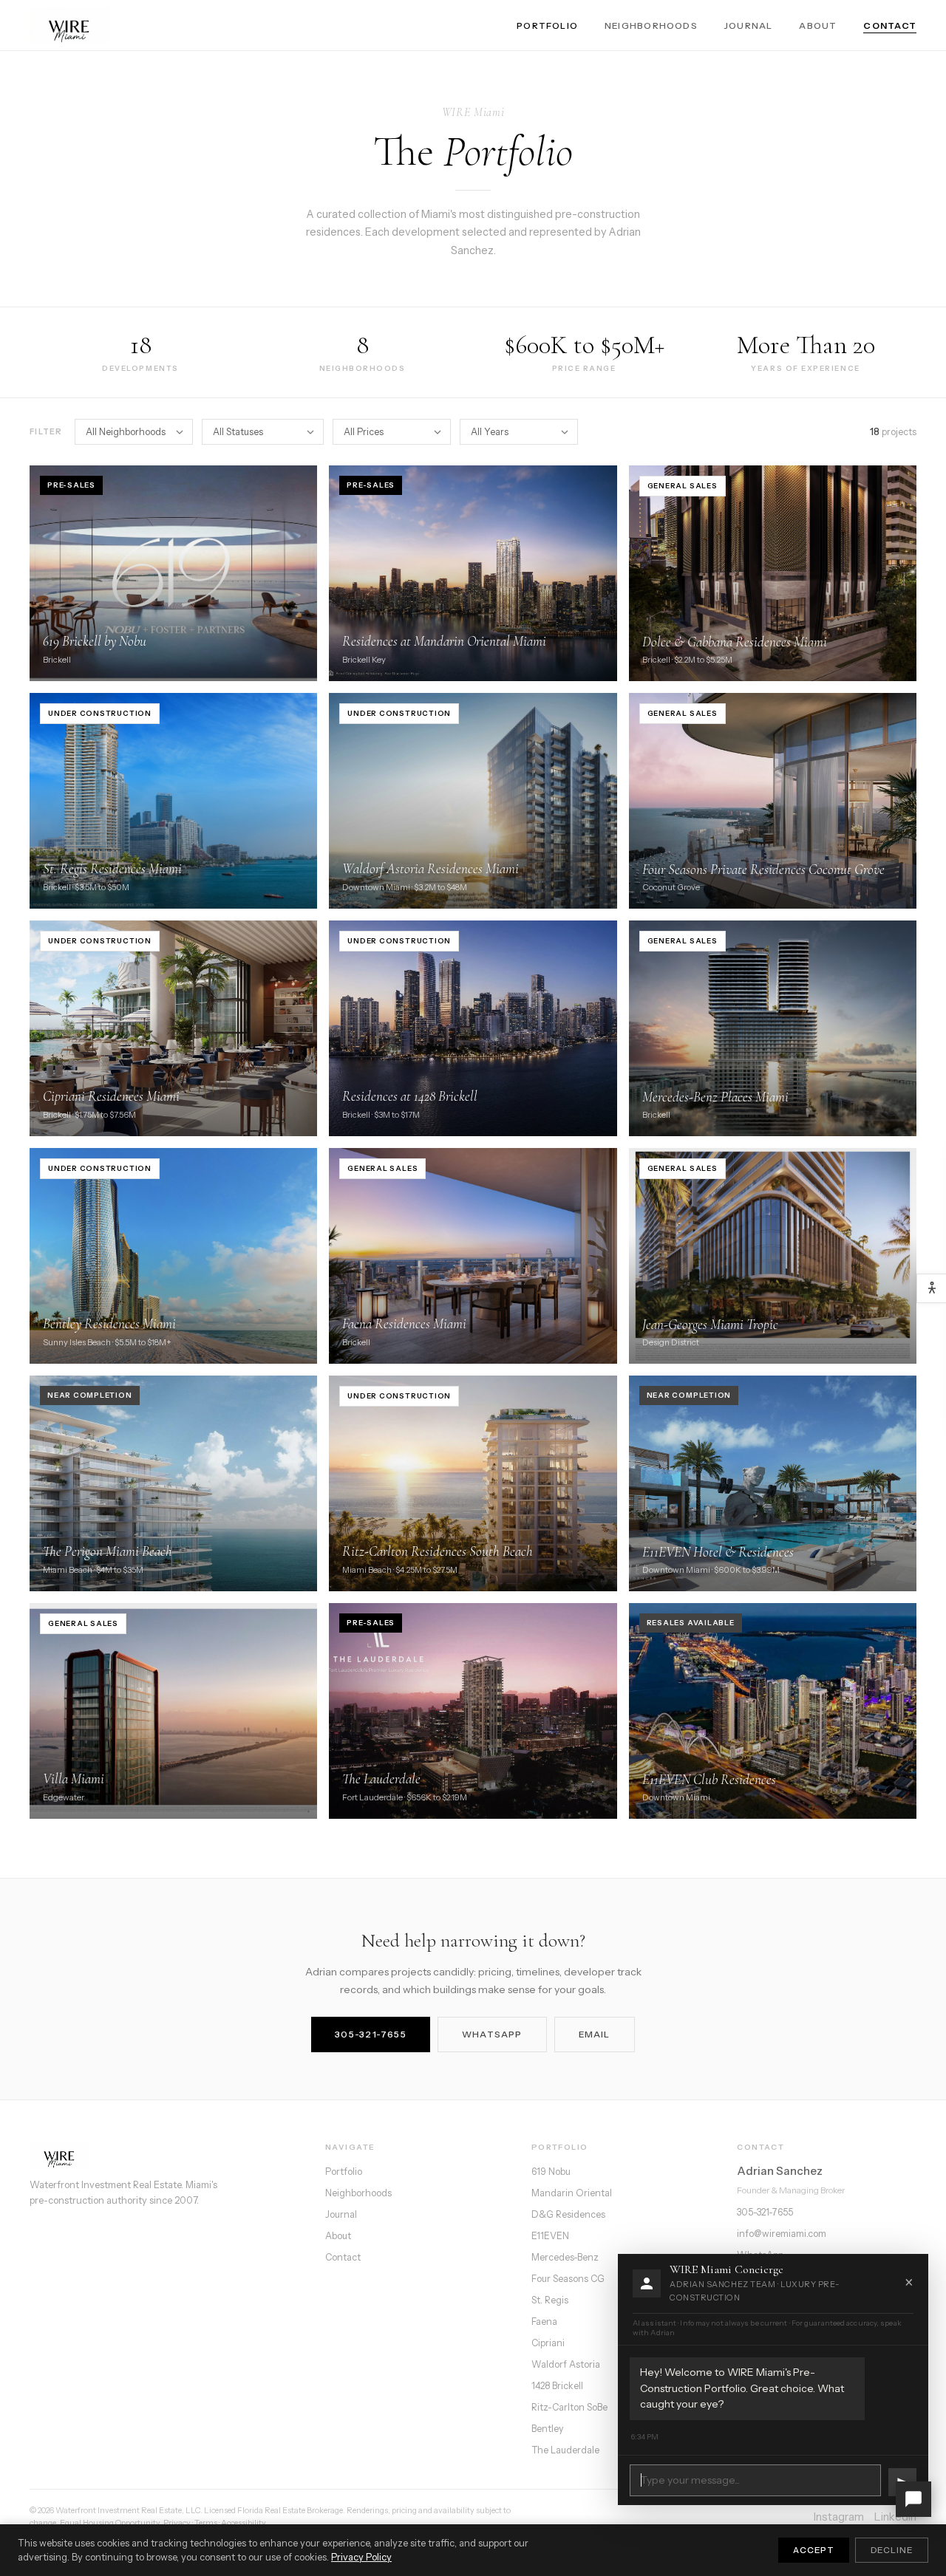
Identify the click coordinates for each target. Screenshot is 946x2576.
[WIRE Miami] (164, 2155)
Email (595, 2034)
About (818, 25)
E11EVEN (550, 2236)
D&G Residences (568, 2214)
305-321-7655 (371, 2034)
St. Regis (550, 2300)
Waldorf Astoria (566, 2364)
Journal (749, 25)
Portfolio (547, 25)
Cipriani (548, 2343)
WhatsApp (492, 2034)
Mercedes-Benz (565, 2257)
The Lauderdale (565, 2450)
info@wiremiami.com (782, 2234)
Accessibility (244, 2523)
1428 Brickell (557, 2386)
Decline (892, 2550)
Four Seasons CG (568, 2279)
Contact (890, 25)
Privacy (177, 2523)
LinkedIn (895, 2517)
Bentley (548, 2429)
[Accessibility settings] (931, 1288)
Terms (206, 2523)
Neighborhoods (651, 25)
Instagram (839, 2517)
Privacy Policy (361, 2557)
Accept (814, 2550)
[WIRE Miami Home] (69, 25)
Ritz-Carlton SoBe (569, 2407)
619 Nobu (551, 2172)
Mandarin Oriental (572, 2193)
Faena (544, 2322)
